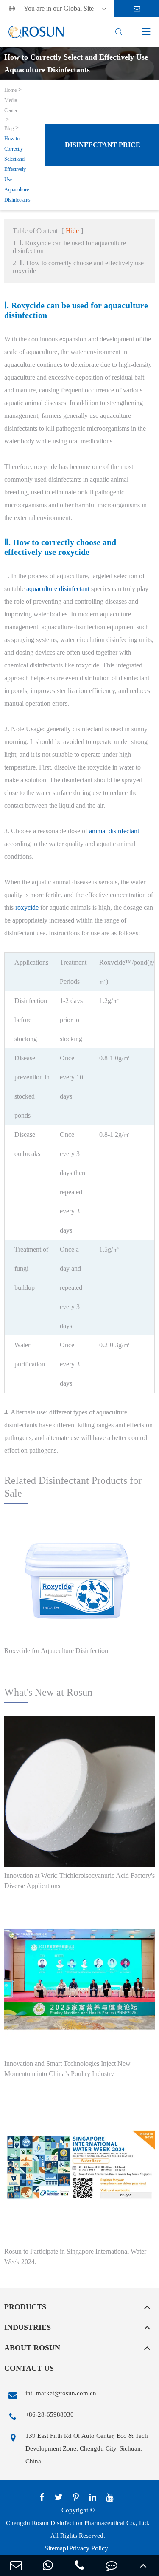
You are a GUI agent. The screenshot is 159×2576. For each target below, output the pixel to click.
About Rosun (32, 2348)
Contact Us (29, 2368)
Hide (72, 231)
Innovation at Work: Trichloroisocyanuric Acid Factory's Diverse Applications (79, 1881)
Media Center (11, 105)
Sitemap (55, 2548)
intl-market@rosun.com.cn (61, 2393)
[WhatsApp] (48, 2565)
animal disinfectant (114, 831)
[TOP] (143, 2565)
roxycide (27, 907)
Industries (28, 2327)
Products (25, 2307)
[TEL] (79, 2565)
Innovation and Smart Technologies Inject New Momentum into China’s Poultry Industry (67, 2069)
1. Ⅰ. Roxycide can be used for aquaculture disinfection (69, 247)
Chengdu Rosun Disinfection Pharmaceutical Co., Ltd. (78, 2523)
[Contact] (111, 2565)
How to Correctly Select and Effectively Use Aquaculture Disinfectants (17, 169)
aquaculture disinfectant (58, 589)
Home (10, 90)
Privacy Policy (89, 2548)
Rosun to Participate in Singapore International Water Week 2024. (75, 2256)
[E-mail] (16, 2565)
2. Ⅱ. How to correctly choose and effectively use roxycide (78, 267)
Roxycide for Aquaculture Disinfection (56, 1651)
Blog (9, 128)
